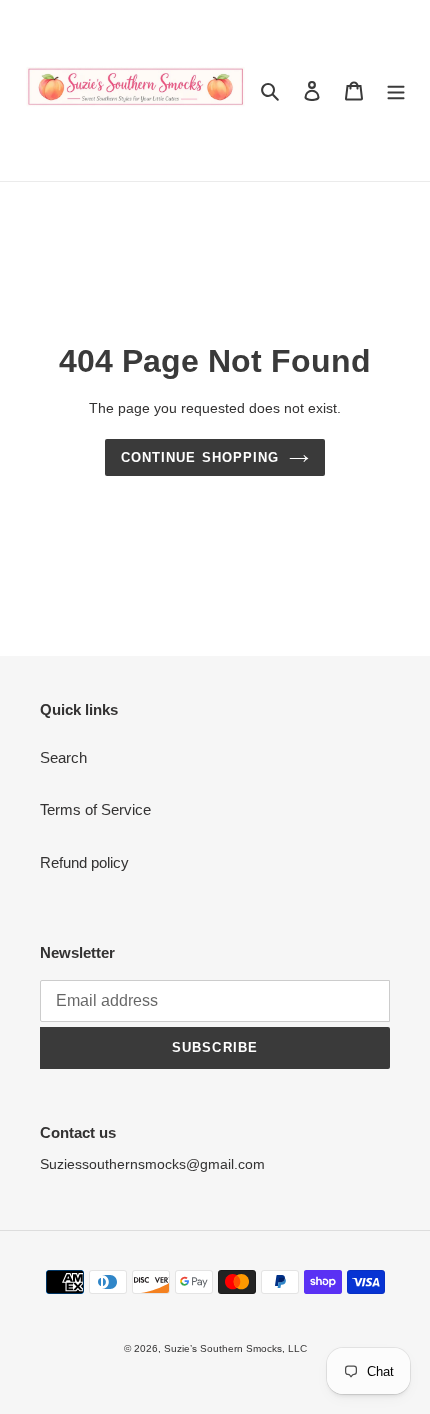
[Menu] (396, 90)
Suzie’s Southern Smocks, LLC (235, 1348)
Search (63, 757)
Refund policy (84, 862)
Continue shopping (200, 457)
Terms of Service (95, 809)
